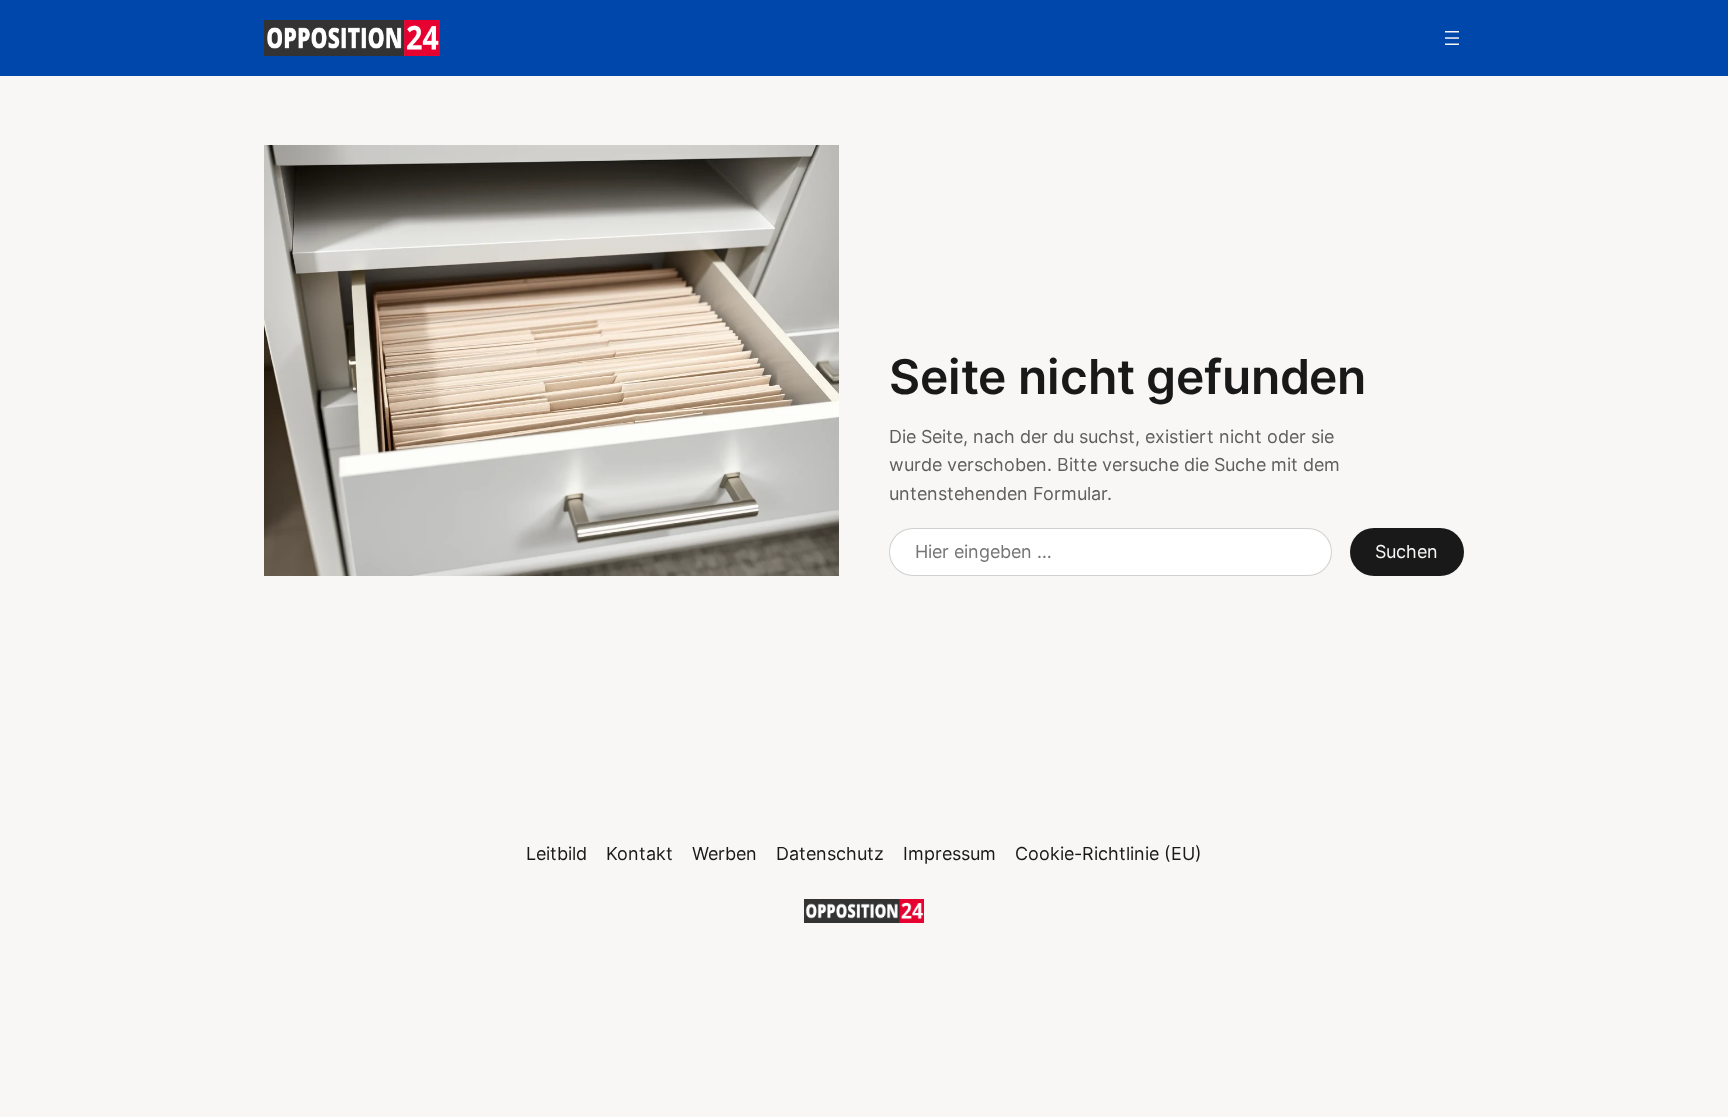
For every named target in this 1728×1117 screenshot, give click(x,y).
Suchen (1406, 551)
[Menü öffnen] (1452, 38)
